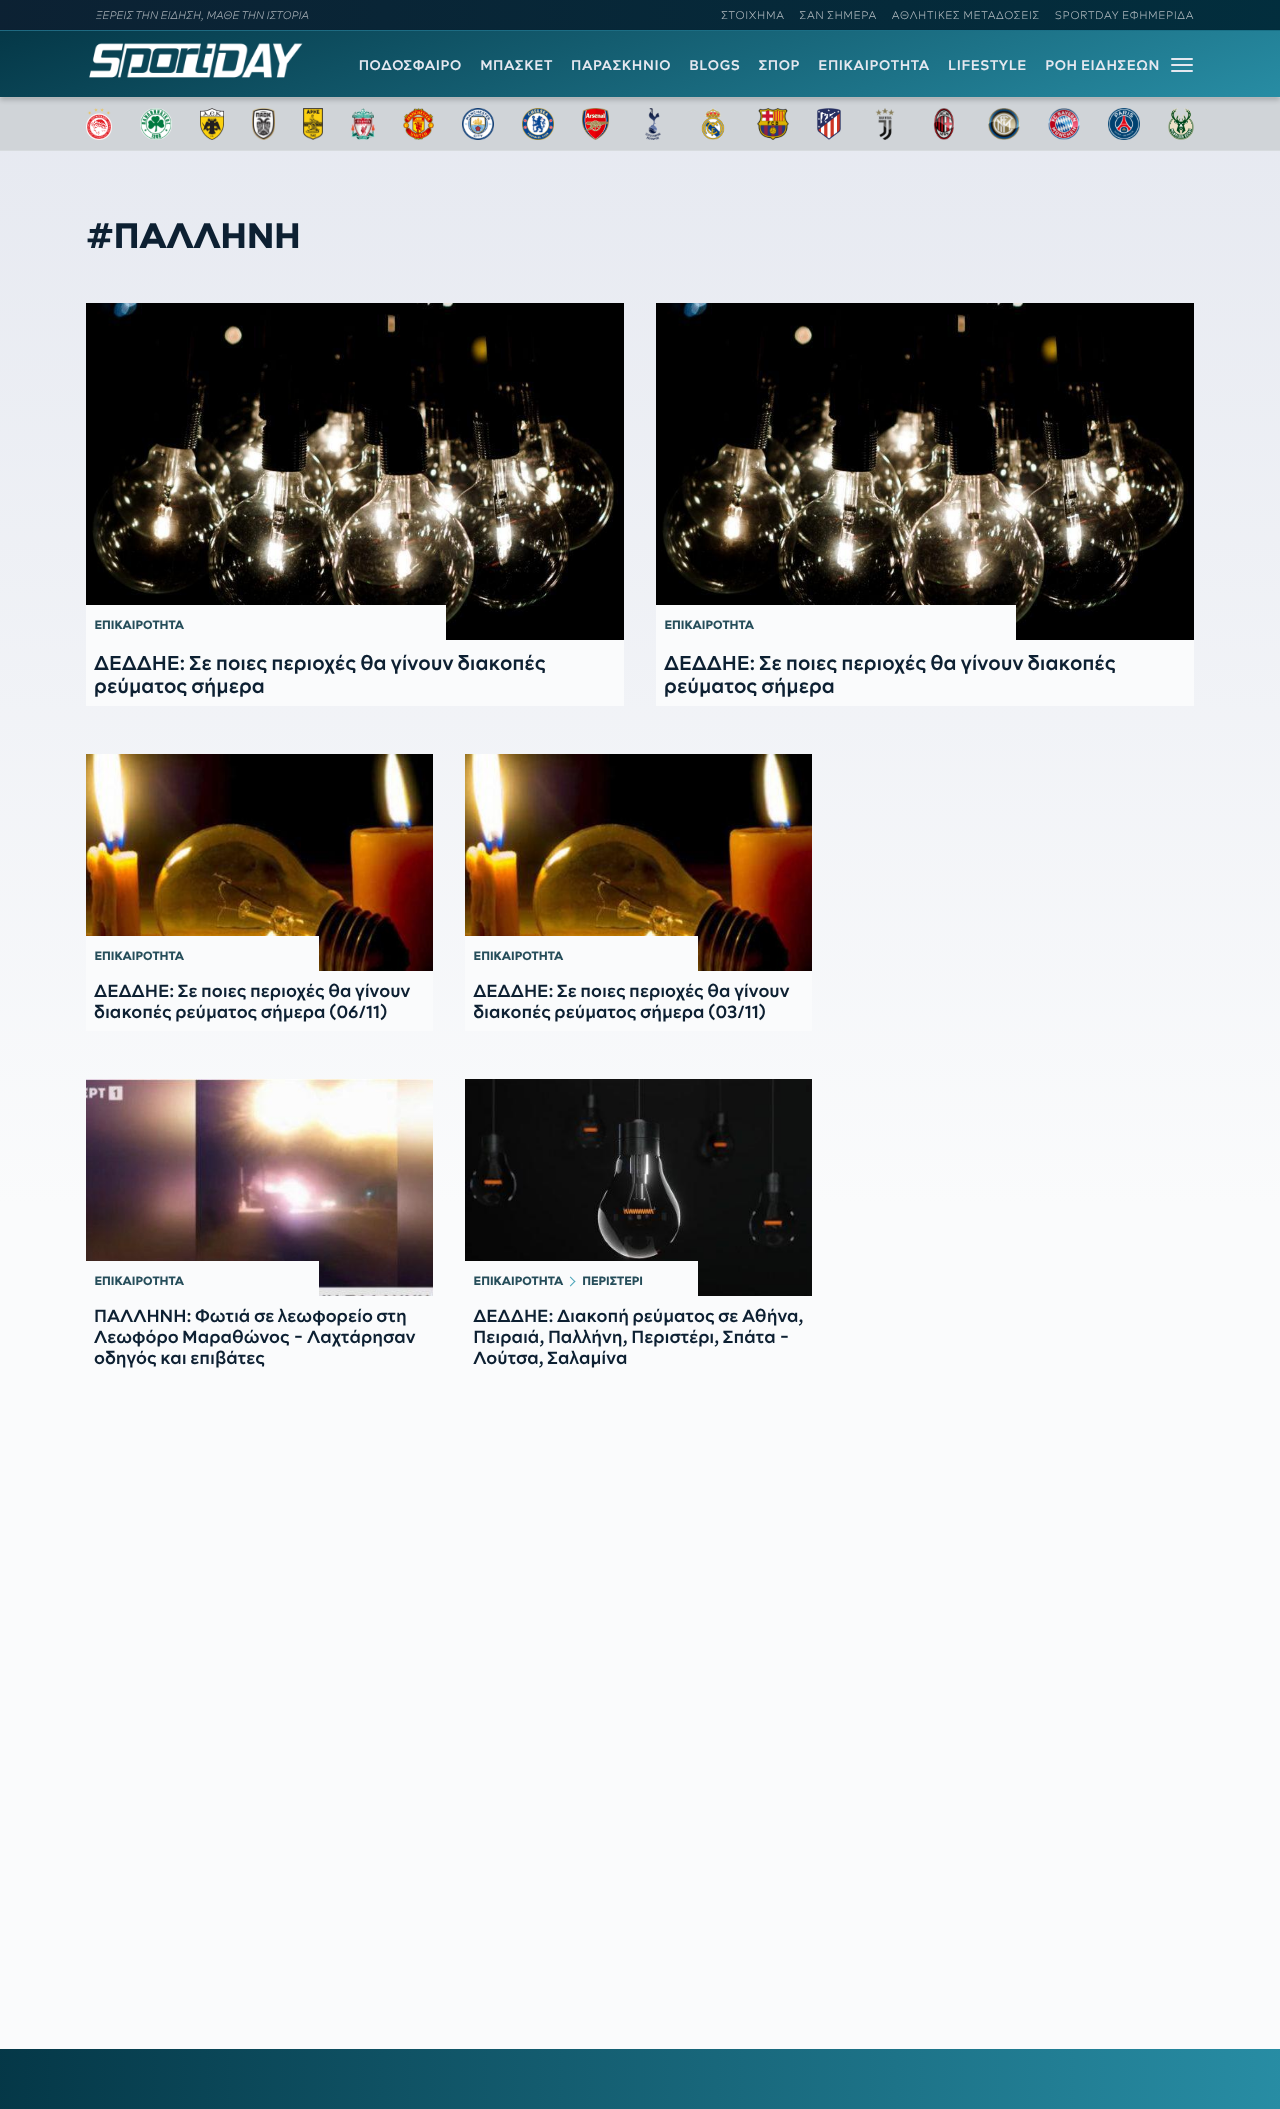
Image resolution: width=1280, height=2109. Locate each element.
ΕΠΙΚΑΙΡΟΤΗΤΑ (874, 65)
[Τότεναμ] (653, 124)
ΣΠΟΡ (779, 65)
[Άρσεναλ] (595, 124)
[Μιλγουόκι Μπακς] (1181, 124)
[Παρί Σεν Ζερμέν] (1124, 124)
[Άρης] (313, 124)
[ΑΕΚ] (212, 124)
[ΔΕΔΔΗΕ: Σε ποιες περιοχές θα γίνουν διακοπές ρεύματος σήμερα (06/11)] (259, 862)
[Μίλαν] (944, 124)
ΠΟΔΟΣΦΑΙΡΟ (410, 65)
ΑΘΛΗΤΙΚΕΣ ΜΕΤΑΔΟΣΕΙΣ (966, 15)
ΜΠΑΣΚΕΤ (516, 65)
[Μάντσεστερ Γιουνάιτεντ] (418, 124)
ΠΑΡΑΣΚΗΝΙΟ (621, 65)
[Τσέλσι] (538, 124)
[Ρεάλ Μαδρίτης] (713, 124)
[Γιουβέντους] (885, 124)
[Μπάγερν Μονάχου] (1064, 124)
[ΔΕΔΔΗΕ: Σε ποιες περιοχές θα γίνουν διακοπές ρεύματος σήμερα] (355, 471)
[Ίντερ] (1004, 124)
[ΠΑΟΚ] (263, 124)
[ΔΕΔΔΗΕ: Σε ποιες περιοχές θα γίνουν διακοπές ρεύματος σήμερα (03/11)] (638, 862)
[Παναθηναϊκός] (156, 124)
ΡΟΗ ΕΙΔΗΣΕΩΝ (1102, 65)
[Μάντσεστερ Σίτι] (478, 124)
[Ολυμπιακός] (99, 124)
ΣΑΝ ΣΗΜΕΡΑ (838, 15)
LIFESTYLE (987, 65)
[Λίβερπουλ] (363, 124)
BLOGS (714, 65)
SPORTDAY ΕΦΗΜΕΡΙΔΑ (1124, 15)
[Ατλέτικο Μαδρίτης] (829, 124)
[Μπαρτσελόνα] (773, 124)
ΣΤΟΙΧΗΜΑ (752, 15)
